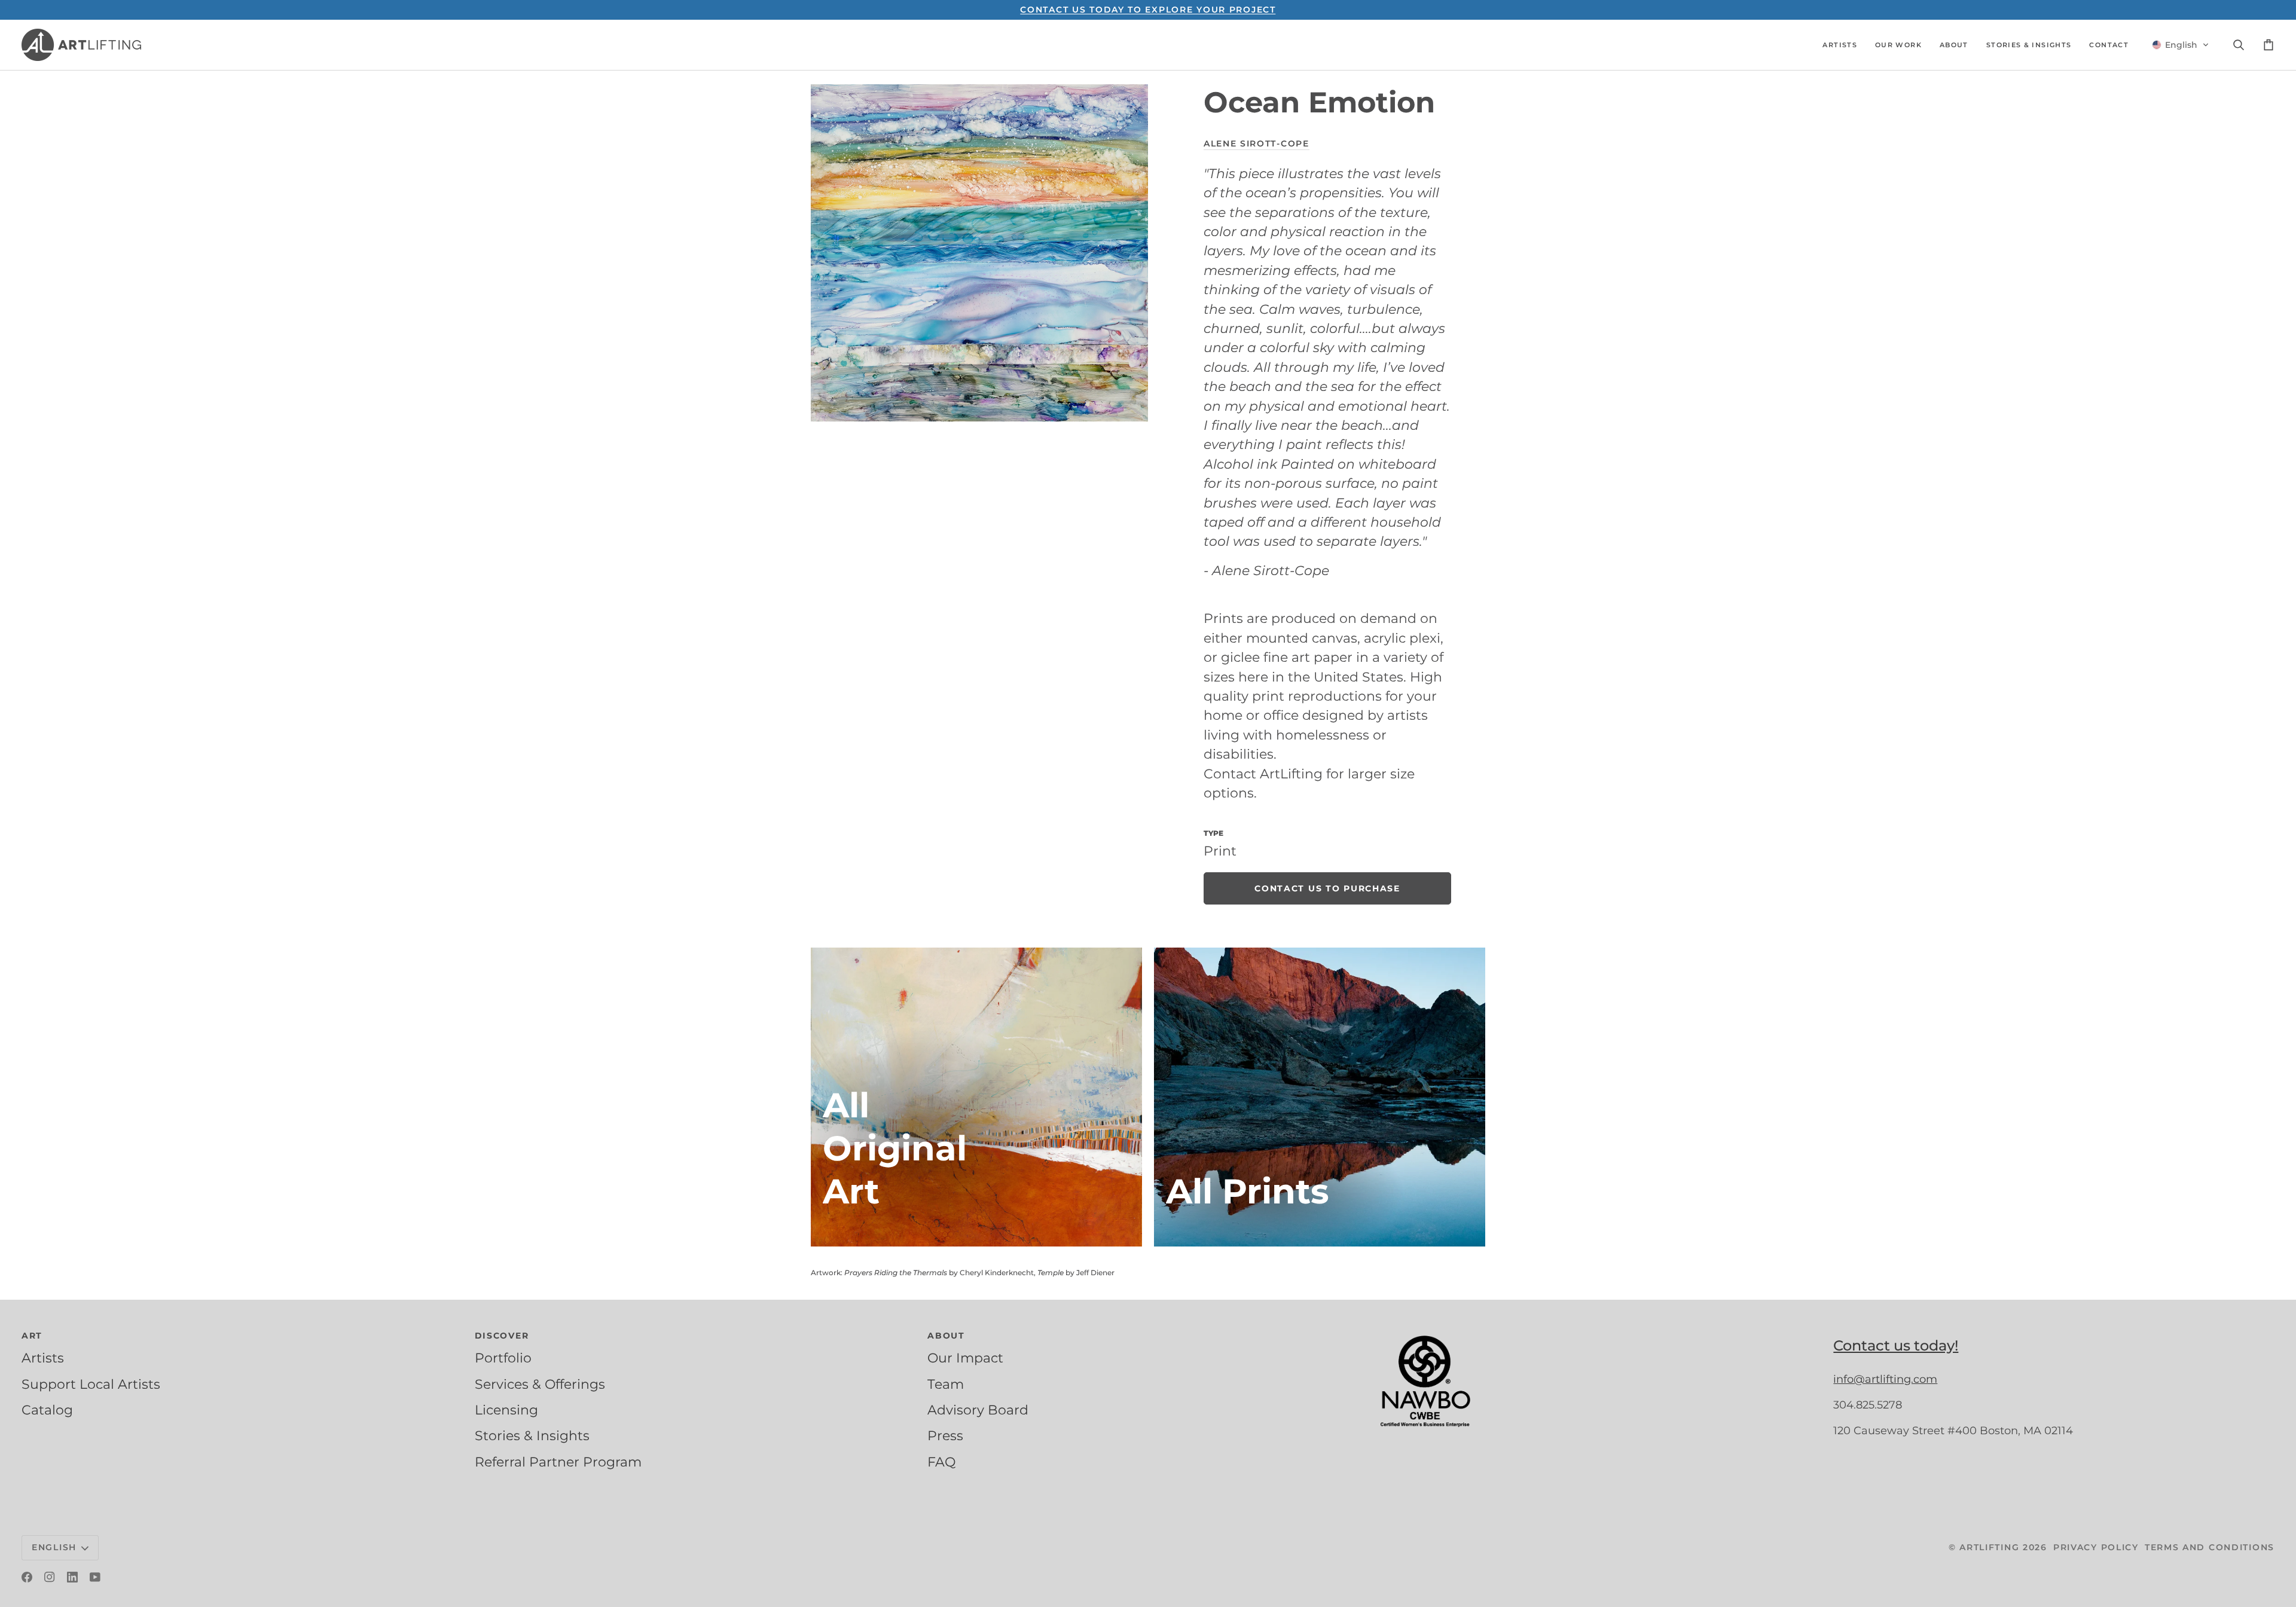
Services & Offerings (540, 1384)
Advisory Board (978, 1410)
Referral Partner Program (558, 1462)
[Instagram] (50, 1577)
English (54, 1547)
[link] (1327, 888)
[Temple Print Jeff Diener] (1320, 1097)
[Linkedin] (72, 1577)
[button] (1840, 45)
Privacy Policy (2096, 1547)
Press (945, 1435)
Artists (43, 1358)
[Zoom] (979, 253)
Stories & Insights (532, 1435)
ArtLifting (1989, 1547)
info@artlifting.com (1885, 1379)
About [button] (946, 1336)
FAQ (941, 1462)
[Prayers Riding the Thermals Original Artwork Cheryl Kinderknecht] (976, 1097)
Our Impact (965, 1358)
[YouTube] (95, 1577)
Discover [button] (502, 1336)
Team (946, 1384)
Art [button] (32, 1336)
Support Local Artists (91, 1384)
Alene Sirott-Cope (1257, 143)
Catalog (47, 1410)
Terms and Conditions (2210, 1547)
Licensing (506, 1410)
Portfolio (503, 1358)
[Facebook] (27, 1577)
